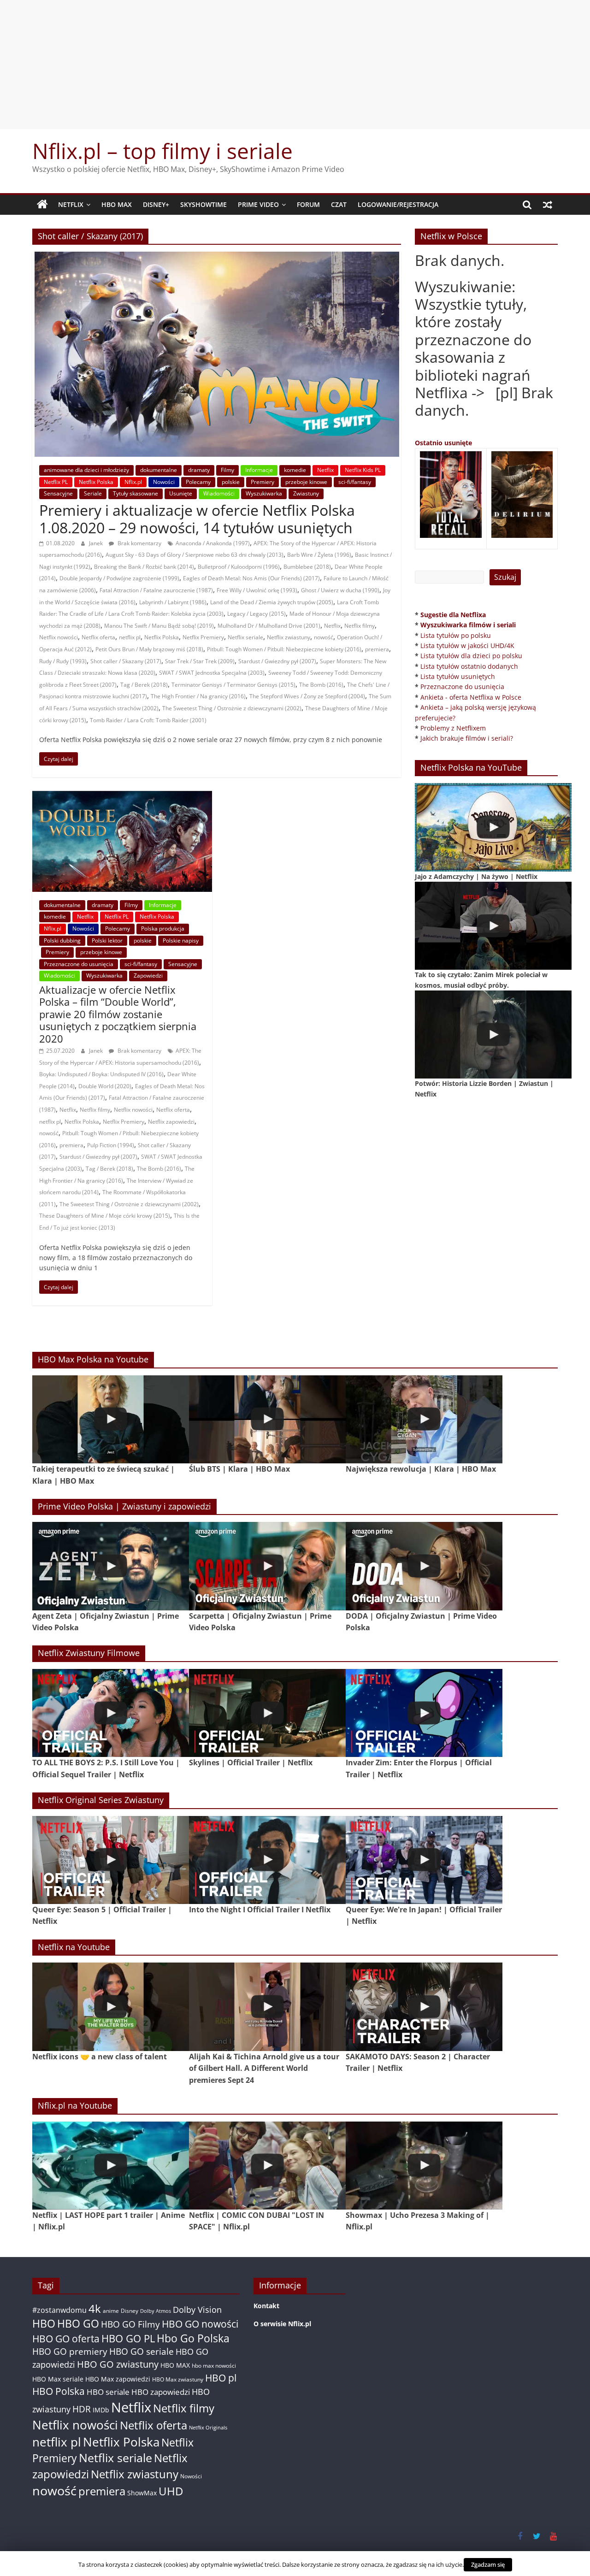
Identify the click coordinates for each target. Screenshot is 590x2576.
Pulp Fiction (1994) (111, 1145)
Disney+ (156, 204)
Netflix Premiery (203, 637)
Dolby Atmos (156, 2311)
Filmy (227, 470)
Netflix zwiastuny (289, 637)
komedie (295, 470)
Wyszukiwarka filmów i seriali (468, 625)
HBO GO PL (128, 2338)
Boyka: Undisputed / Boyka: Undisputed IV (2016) (101, 1074)
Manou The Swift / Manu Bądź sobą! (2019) (159, 626)
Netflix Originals (208, 2428)
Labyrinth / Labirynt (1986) (173, 602)
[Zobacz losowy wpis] (548, 205)
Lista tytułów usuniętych (458, 676)
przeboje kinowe (306, 482)
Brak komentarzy (139, 543)
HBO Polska (59, 2391)
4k (95, 2309)
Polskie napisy (181, 940)
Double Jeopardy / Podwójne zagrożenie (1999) (119, 578)
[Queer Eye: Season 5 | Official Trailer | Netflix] (111, 1860)
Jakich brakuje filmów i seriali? (467, 738)
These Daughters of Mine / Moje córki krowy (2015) (105, 1216)
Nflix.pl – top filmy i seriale (162, 151)
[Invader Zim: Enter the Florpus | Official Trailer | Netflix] (424, 1713)
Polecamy (198, 482)
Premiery (263, 482)
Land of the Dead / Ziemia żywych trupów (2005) (272, 602)
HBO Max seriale (58, 2379)
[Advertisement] (295, 65)
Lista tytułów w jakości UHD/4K (467, 645)
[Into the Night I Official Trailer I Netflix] (267, 1860)
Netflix (71, 204)
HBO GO (78, 2324)
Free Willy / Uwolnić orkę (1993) (257, 590)
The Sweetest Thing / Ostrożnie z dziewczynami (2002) (232, 708)
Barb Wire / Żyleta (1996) (319, 555)
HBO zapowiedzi (161, 2392)
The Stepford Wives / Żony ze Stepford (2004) (307, 696)
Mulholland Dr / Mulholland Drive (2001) (269, 626)
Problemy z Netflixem (453, 728)
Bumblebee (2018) (307, 567)
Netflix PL (56, 482)
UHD (171, 2491)
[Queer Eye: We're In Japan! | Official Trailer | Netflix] (424, 1860)
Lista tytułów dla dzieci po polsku (471, 656)
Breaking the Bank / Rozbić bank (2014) (144, 567)
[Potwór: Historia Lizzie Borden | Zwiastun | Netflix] (493, 1035)
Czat (339, 204)
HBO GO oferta (66, 2338)
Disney (130, 2311)
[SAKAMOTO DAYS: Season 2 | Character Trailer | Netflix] (424, 2007)
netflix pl (130, 637)
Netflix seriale (245, 637)
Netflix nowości (59, 637)
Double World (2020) (105, 1086)
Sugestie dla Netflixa (453, 615)
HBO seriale (108, 2392)
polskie (231, 482)
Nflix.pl (133, 482)
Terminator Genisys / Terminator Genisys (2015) (233, 685)
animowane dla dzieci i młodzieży (86, 470)
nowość (324, 637)
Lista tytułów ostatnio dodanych (469, 666)
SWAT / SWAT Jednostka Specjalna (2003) (212, 673)
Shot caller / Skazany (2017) (126, 661)
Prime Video (258, 204)
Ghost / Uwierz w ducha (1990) (340, 590)
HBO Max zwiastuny (178, 2379)
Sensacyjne (58, 493)
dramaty (199, 470)
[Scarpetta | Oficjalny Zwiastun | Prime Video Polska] (267, 1566)
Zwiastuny (306, 493)
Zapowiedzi (148, 976)
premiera (377, 649)
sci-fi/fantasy (355, 482)
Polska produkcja (163, 928)
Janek (97, 543)
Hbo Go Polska (193, 2338)
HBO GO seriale (142, 2351)
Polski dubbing (62, 940)
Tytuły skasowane (136, 493)
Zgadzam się (488, 2564)
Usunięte (181, 493)
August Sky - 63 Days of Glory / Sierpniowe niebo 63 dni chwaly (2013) (195, 555)
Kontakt (266, 2306)
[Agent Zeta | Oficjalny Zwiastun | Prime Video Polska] (111, 1566)
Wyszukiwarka (264, 493)
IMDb (101, 2410)
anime (111, 2311)
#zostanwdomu (59, 2310)
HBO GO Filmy (130, 2324)
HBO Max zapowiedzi (118, 2379)
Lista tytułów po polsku (456, 635)
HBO (44, 2324)
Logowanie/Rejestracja (398, 204)
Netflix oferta (98, 637)
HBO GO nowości (200, 2324)
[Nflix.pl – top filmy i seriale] (42, 205)
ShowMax (142, 2493)
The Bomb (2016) (321, 685)
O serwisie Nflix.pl (282, 2324)
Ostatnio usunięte (443, 443)
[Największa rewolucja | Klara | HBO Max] (424, 1419)
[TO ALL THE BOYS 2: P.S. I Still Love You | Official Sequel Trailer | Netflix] (111, 1713)
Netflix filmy (360, 626)
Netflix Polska (96, 482)
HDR (82, 2409)
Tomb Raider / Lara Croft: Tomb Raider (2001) (148, 720)
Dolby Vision (197, 2309)
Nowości (164, 482)
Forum (308, 204)
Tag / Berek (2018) (144, 685)
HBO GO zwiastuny (118, 2364)
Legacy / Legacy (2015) (257, 614)
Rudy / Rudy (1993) (63, 661)
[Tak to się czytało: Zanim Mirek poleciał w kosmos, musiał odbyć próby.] (493, 926)
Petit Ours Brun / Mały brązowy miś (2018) (149, 649)
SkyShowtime (204, 204)
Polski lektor (107, 940)
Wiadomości (219, 493)
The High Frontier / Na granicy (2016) (198, 696)
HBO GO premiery (70, 2351)
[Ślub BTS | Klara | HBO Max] (267, 1419)
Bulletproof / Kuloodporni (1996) (239, 567)
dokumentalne (159, 470)
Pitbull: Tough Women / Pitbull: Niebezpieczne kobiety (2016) (284, 649)
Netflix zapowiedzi (171, 1122)
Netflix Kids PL (363, 470)
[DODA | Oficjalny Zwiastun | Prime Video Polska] (424, 1566)
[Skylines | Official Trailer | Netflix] (267, 1713)
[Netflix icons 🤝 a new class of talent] (111, 2007)
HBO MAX (117, 204)
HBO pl (221, 2378)
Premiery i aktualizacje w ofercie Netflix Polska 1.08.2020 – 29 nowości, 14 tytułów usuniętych (197, 519)
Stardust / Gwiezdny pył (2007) (277, 661)
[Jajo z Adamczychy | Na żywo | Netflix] (493, 827)
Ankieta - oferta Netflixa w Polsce (471, 697)
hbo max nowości (214, 2365)
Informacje (259, 470)
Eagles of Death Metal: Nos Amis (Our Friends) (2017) (251, 578)
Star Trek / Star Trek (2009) (200, 661)
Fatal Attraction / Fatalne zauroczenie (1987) (156, 590)
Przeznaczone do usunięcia (79, 964)
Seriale (93, 493)
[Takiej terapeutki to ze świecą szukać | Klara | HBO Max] (111, 1419)
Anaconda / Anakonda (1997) (213, 543)
